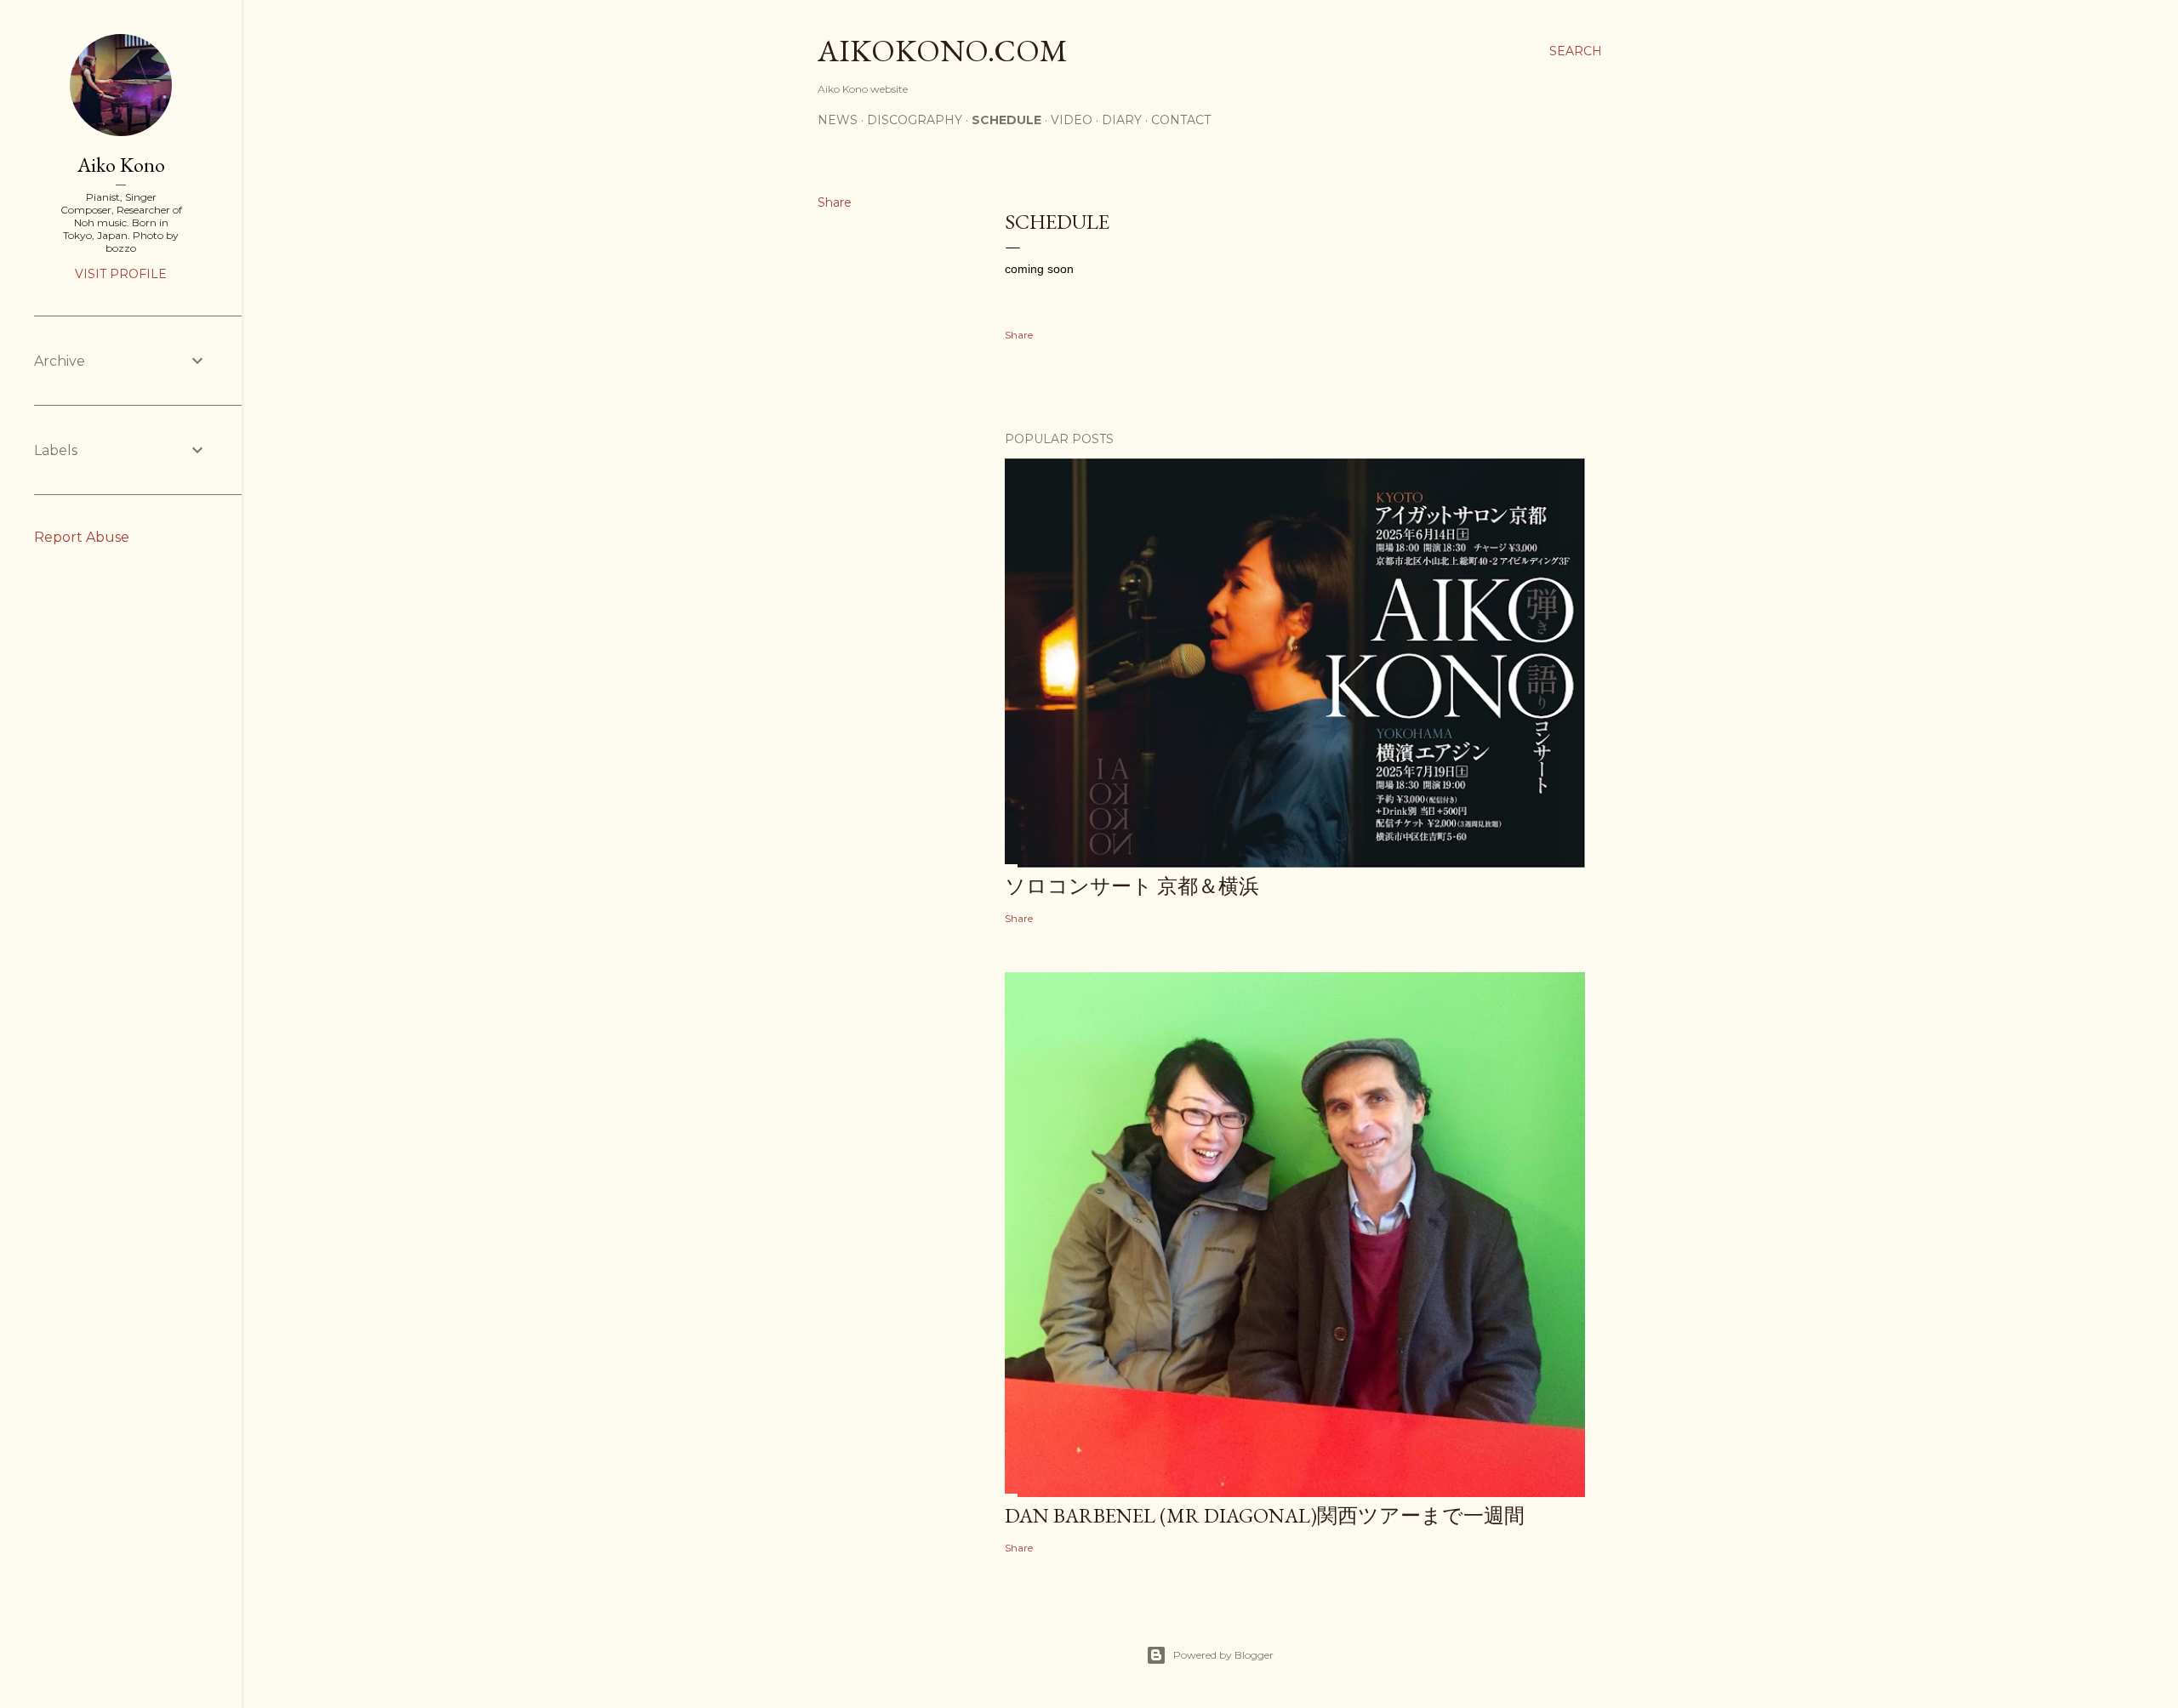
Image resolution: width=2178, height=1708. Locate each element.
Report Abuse (82, 537)
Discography (915, 120)
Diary (1122, 120)
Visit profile (121, 274)
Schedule (1006, 120)
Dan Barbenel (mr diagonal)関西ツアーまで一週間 (1265, 1515)
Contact (1181, 120)
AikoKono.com (943, 51)
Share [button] (835, 202)
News (838, 120)
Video (1072, 120)
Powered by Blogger (1223, 1655)
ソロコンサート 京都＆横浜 (1132, 886)
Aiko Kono (121, 165)
